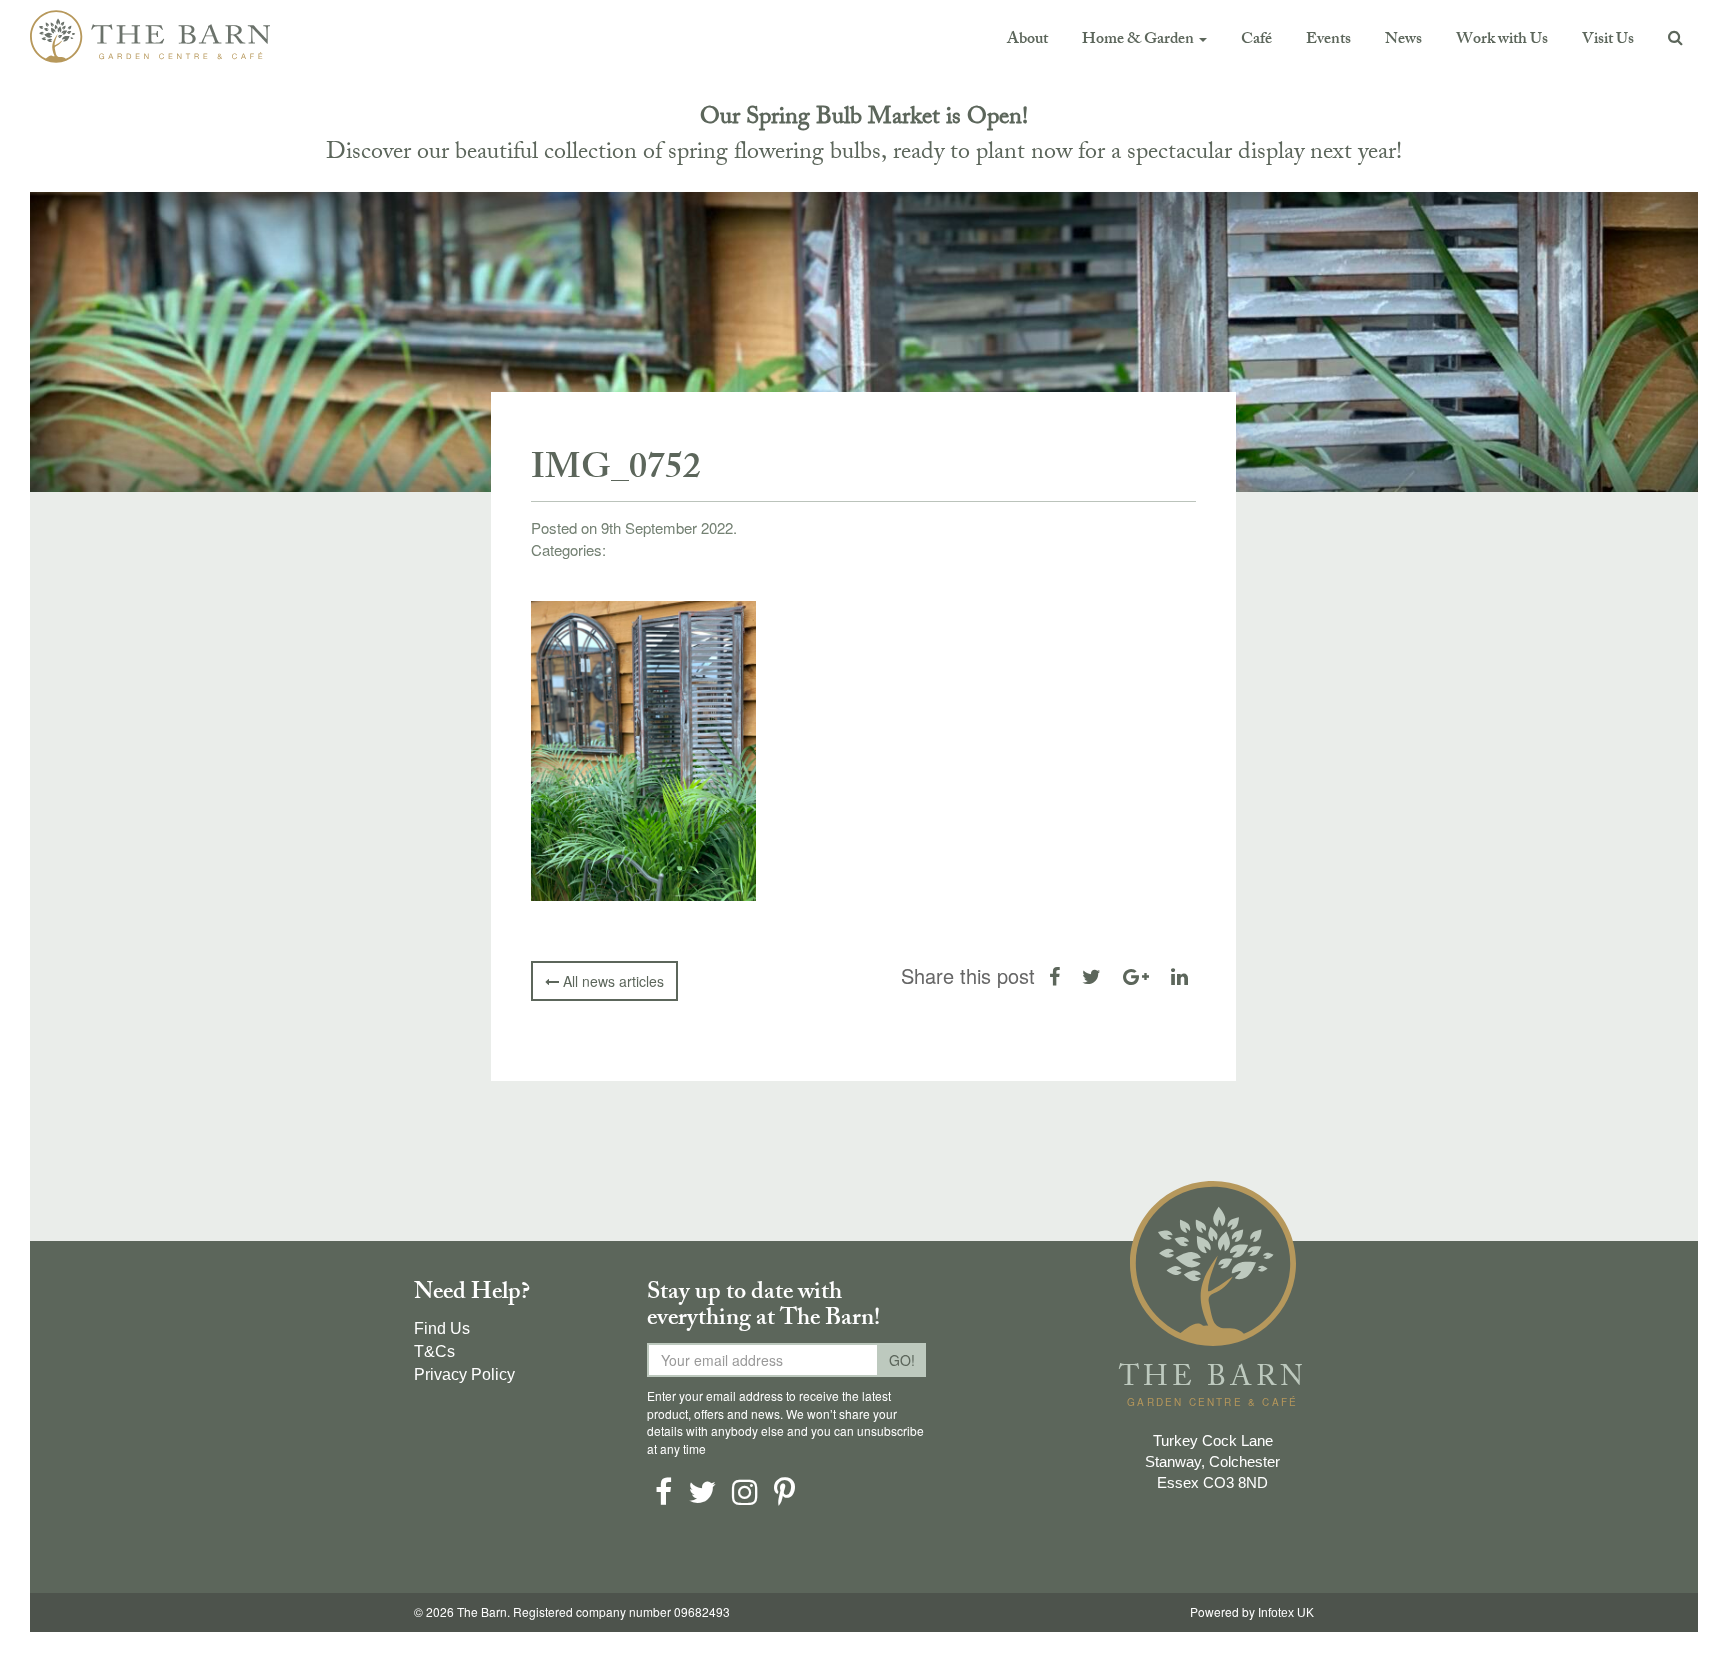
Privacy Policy (464, 1374)
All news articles (611, 981)
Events (1328, 40)
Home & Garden (1139, 40)
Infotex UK (1286, 1613)
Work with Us (1502, 40)
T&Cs (434, 1351)
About (1027, 40)
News (1403, 40)
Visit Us (1608, 40)
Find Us (442, 1328)
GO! (902, 1360)
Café (1256, 40)
